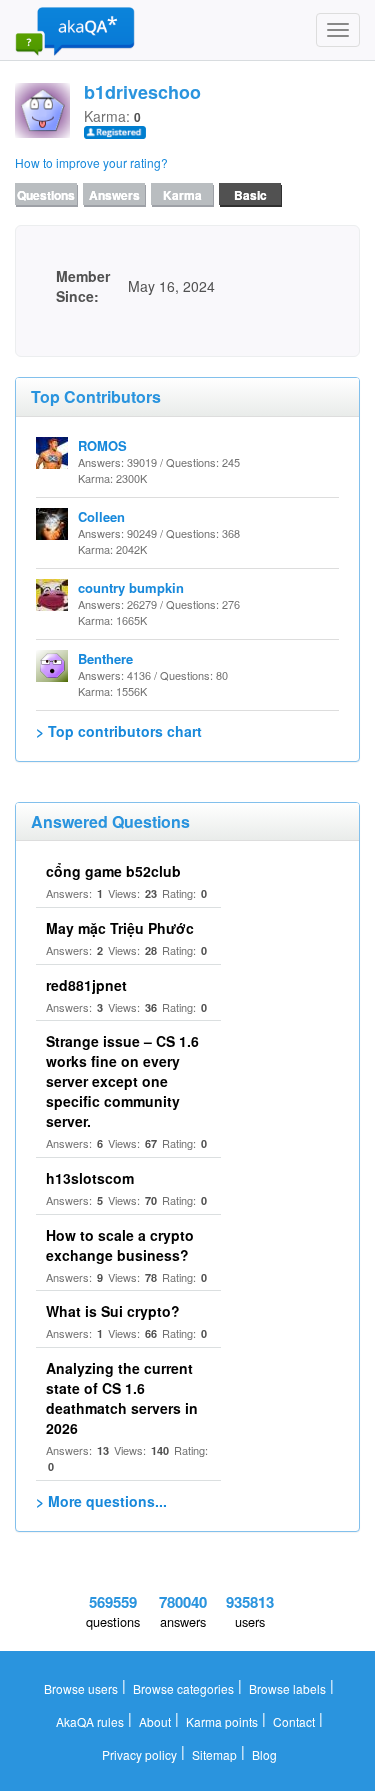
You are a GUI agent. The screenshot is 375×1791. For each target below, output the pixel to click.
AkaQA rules (90, 1721)
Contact (294, 1721)
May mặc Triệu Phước (120, 928)
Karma (182, 195)
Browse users (81, 1688)
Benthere (105, 658)
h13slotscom (90, 1178)
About (155, 1721)
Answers (114, 195)
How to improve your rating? (91, 162)
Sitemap (214, 1754)
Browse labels (287, 1688)
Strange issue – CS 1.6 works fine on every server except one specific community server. (122, 1081)
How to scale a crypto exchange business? (120, 1245)
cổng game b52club (113, 871)
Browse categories (183, 1688)
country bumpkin (131, 587)
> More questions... (101, 1501)
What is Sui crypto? (113, 1311)
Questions (46, 195)
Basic (250, 195)
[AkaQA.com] (75, 30)
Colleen (101, 516)
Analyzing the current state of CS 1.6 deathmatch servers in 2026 (122, 1398)
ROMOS (102, 445)
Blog (264, 1754)
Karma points (222, 1721)
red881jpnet (86, 985)
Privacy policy (139, 1754)
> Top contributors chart (119, 731)
